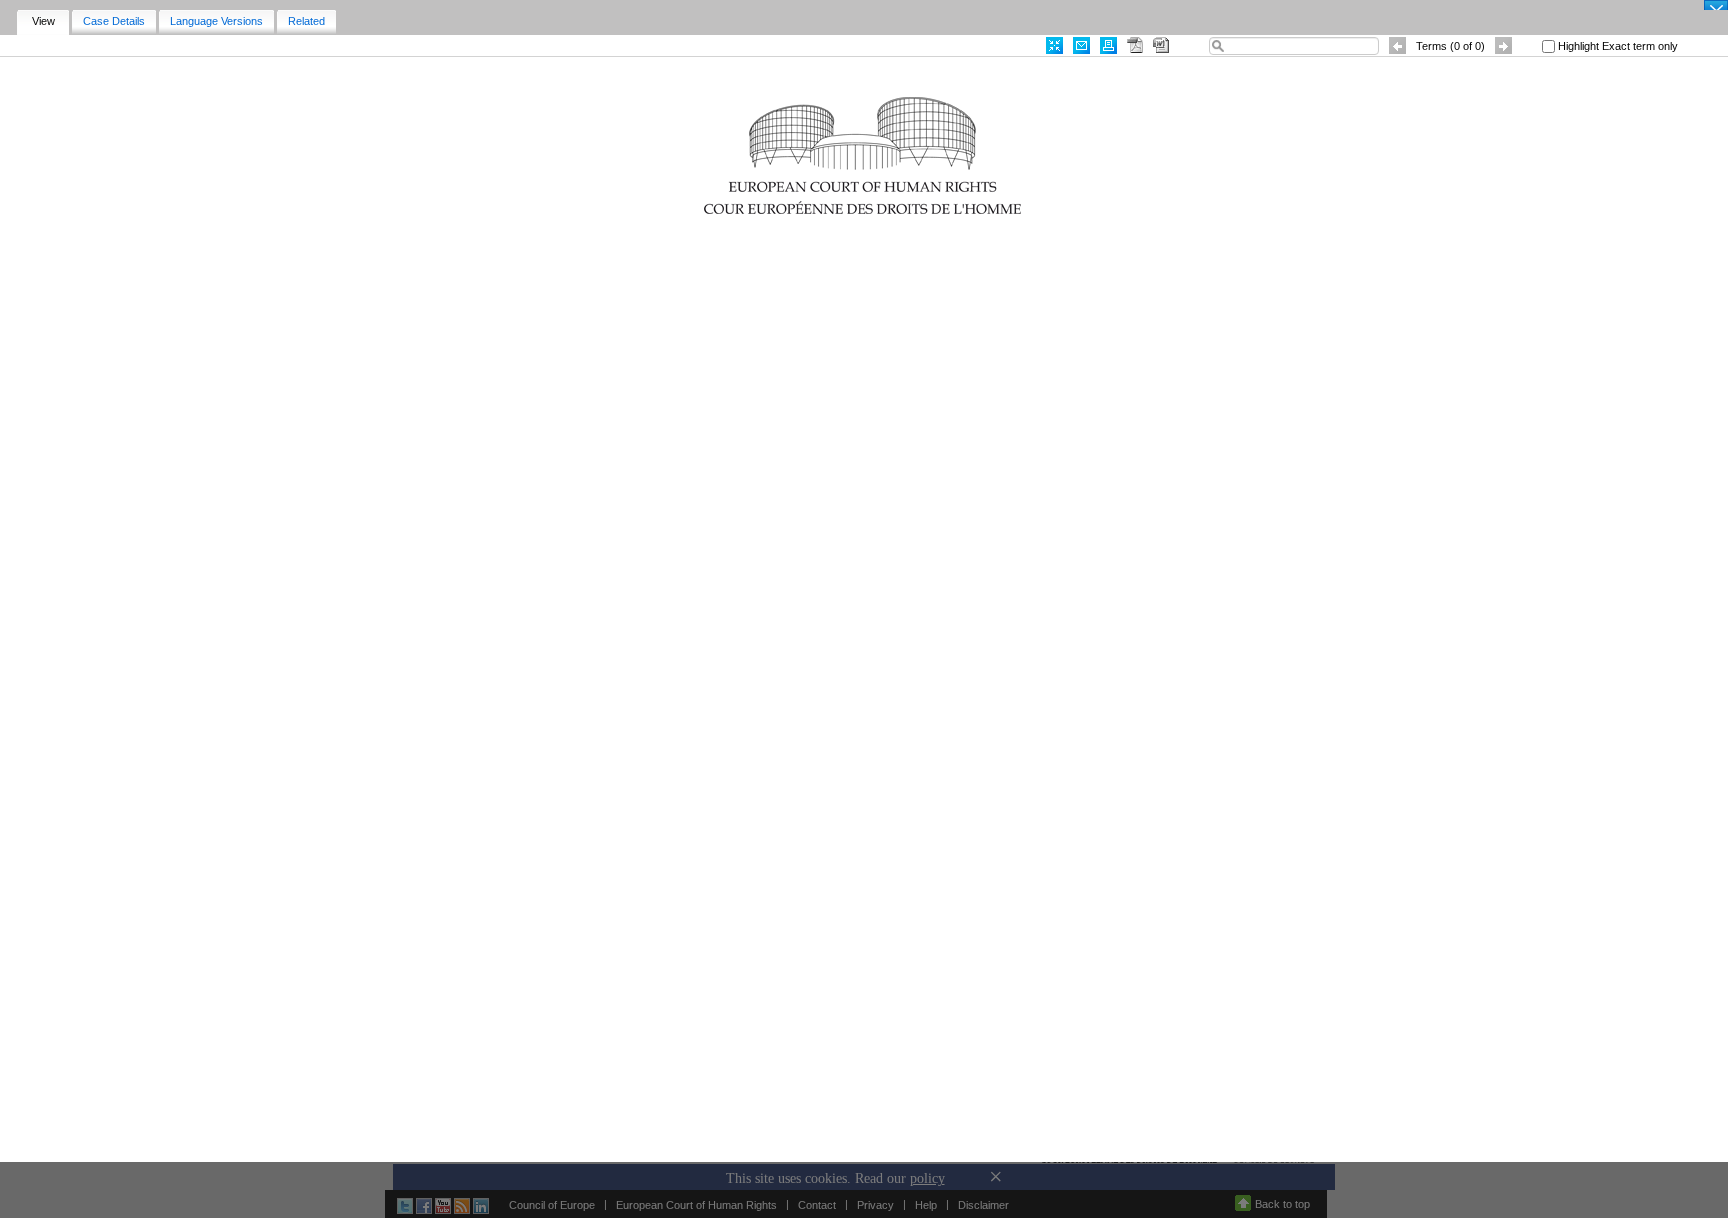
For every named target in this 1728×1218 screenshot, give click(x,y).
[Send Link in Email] (1081, 45)
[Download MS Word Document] (1161, 45)
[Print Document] (1108, 45)
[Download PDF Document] (1135, 45)
